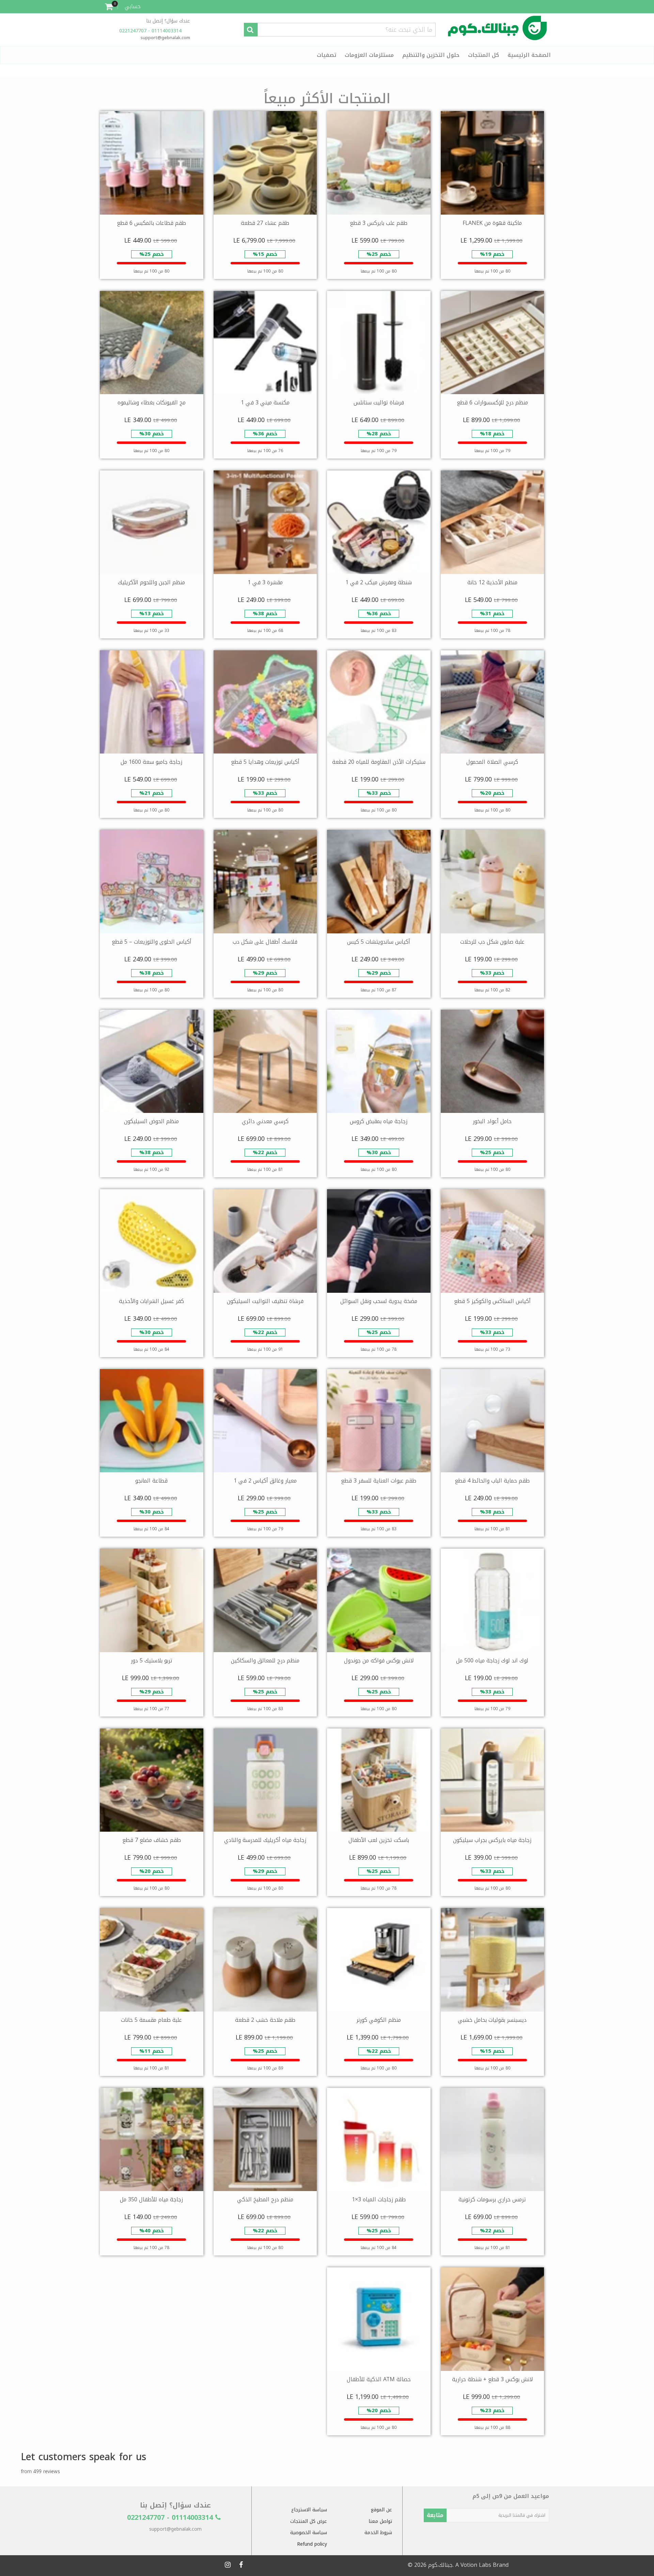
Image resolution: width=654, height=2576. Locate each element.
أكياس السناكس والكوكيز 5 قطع (492, 1301)
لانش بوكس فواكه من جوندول (379, 1661)
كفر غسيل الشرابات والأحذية (151, 1301)
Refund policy (312, 2544)
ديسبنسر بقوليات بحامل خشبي (492, 2020)
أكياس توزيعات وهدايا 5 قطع (265, 762)
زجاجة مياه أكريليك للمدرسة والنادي (265, 1840)
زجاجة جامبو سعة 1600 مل (151, 762)
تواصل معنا (380, 2521)
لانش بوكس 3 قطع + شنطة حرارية (492, 2379)
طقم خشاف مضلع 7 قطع (152, 1840)
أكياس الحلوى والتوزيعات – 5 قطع (152, 942)
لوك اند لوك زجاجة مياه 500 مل (492, 1661)
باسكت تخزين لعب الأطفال (379, 1840)
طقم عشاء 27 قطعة (265, 223)
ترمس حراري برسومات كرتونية (492, 2199)
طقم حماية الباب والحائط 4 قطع (492, 1481)
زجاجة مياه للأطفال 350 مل (151, 2199)
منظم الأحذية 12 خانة (492, 582)
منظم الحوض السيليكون (151, 1121)
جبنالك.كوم (440, 2565)
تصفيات (326, 55)
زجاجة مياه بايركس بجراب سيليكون (492, 1840)
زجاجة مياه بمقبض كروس (379, 1121)
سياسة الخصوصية (309, 2533)
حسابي (133, 6)
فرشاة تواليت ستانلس (379, 402)
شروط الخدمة (378, 2533)
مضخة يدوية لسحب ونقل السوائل (379, 1301)
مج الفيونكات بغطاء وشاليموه (152, 402)
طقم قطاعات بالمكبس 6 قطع (151, 223)
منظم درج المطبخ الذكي (265, 2199)
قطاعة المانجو (151, 1481)
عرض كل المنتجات (309, 2521)
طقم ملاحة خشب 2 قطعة (265, 2020)
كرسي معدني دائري (265, 1121)
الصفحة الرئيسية (529, 55)
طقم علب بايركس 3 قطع (379, 223)
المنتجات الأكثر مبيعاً (327, 99)
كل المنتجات (484, 55)
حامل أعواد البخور (492, 1121)
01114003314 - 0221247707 (151, 31)
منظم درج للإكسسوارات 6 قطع (492, 402)
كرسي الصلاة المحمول (492, 762)
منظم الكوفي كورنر (379, 2020)
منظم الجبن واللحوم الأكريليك (151, 582)
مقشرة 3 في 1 (265, 582)
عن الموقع (381, 2510)
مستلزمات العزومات (369, 55)
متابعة (435, 2515)
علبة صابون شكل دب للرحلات (492, 942)
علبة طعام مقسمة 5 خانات (151, 2020)
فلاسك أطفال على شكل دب (265, 942)
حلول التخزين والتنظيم (431, 55)
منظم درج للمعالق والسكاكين (265, 1661)
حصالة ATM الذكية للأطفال (379, 2379)
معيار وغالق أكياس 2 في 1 (265, 1481)
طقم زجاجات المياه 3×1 (379, 2199)
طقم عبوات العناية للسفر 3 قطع (379, 1481)
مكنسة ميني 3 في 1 (265, 402)
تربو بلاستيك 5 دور (152, 1661)
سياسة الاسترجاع (309, 2510)
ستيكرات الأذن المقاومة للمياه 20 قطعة (379, 762)
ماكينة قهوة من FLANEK (492, 223)
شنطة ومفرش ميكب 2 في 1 (379, 582)
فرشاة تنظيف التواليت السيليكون (265, 1301)
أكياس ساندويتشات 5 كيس (379, 942)
